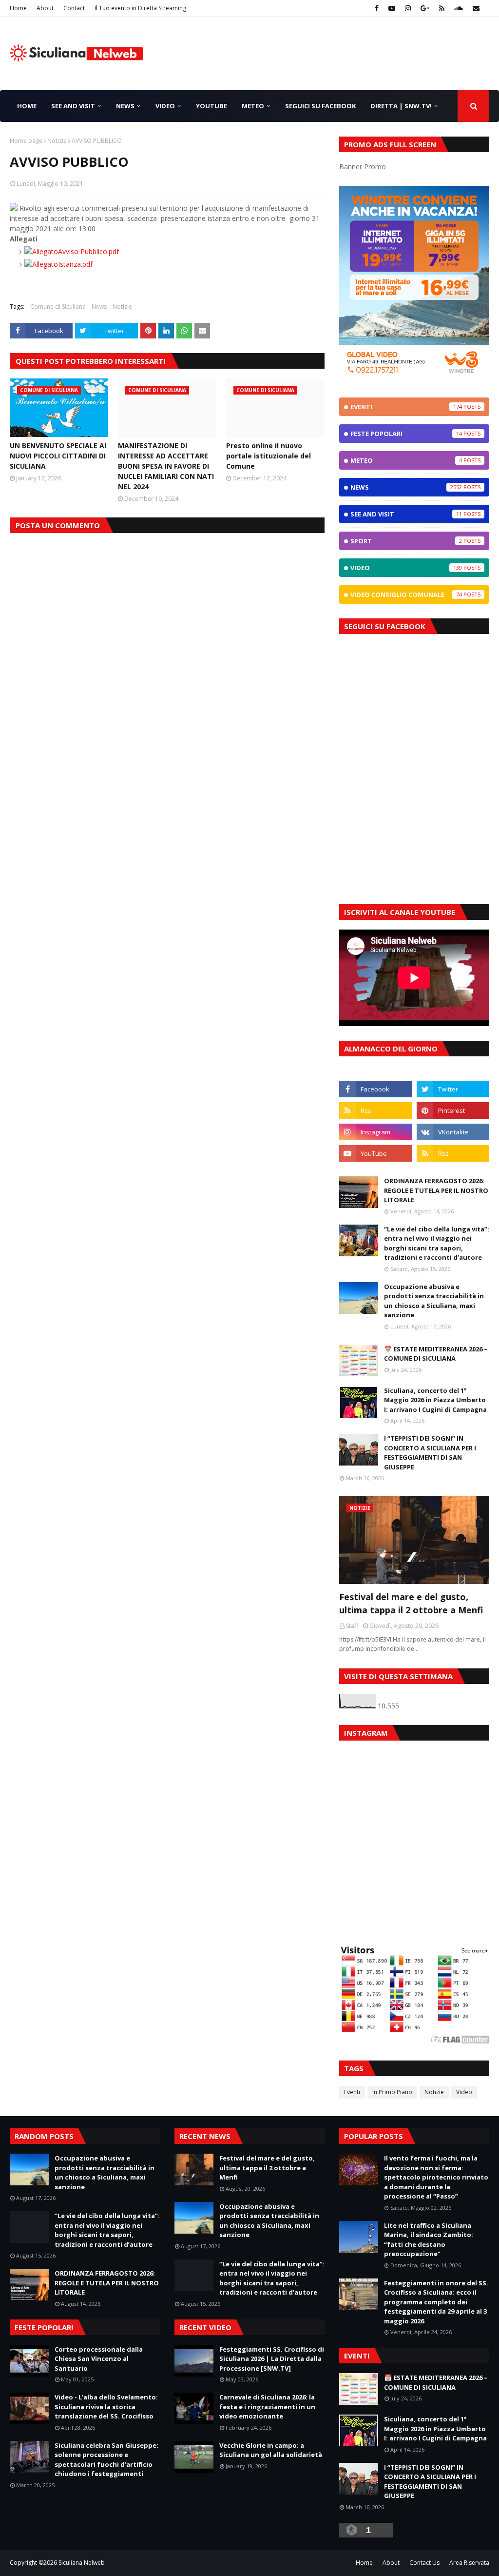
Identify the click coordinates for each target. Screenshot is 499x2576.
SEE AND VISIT (406, 514)
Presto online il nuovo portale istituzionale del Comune (269, 456)
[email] (475, 8)
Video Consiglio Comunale (406, 594)
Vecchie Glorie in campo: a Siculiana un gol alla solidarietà (271, 2450)
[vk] (453, 1132)
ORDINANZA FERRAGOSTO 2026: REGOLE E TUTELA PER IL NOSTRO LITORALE (436, 1190)
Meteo (406, 460)
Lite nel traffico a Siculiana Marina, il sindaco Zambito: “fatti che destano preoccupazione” (429, 2240)
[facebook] (377, 8)
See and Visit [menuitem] (73, 106)
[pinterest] (453, 1110)
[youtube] (392, 8)
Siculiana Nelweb (82, 2563)
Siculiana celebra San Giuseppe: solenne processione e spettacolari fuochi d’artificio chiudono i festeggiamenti (106, 2460)
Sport (406, 541)
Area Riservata (469, 2563)
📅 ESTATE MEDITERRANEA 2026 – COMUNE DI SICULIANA (436, 1354)
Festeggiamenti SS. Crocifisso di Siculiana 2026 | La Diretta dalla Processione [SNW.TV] (272, 2359)
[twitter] (453, 1089)
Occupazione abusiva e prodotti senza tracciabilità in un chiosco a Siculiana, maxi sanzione (434, 1301)
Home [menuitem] (27, 106)
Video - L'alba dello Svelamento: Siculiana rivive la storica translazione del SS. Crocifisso (106, 2407)
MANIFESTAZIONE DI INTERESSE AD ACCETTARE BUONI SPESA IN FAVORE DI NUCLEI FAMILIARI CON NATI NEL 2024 (166, 466)
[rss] (442, 8)
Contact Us (424, 2563)
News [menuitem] (125, 106)
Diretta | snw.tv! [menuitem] (401, 106)
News (99, 307)
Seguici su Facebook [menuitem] (320, 106)
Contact (74, 8)
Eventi (406, 407)
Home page (26, 141)
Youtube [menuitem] (211, 106)
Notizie (57, 141)
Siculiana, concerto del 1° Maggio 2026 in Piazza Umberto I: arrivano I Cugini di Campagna (435, 1400)
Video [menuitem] (165, 106)
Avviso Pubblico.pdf (88, 251)
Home (18, 8)
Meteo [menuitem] (253, 106)
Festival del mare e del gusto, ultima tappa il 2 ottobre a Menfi (411, 1603)
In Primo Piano (392, 2092)
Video (406, 568)
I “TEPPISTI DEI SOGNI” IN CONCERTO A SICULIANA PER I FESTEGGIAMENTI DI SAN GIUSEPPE (430, 1453)
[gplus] (425, 8)
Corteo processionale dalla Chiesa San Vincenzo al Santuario (99, 2359)
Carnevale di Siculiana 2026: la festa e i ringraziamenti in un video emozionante (267, 2407)
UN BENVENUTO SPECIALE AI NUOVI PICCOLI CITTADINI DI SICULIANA (58, 456)
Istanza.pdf (75, 264)
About (45, 8)
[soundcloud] (459, 8)
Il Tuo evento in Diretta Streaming (140, 8)
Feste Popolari (406, 434)
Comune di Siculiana (58, 307)
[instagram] (408, 8)
